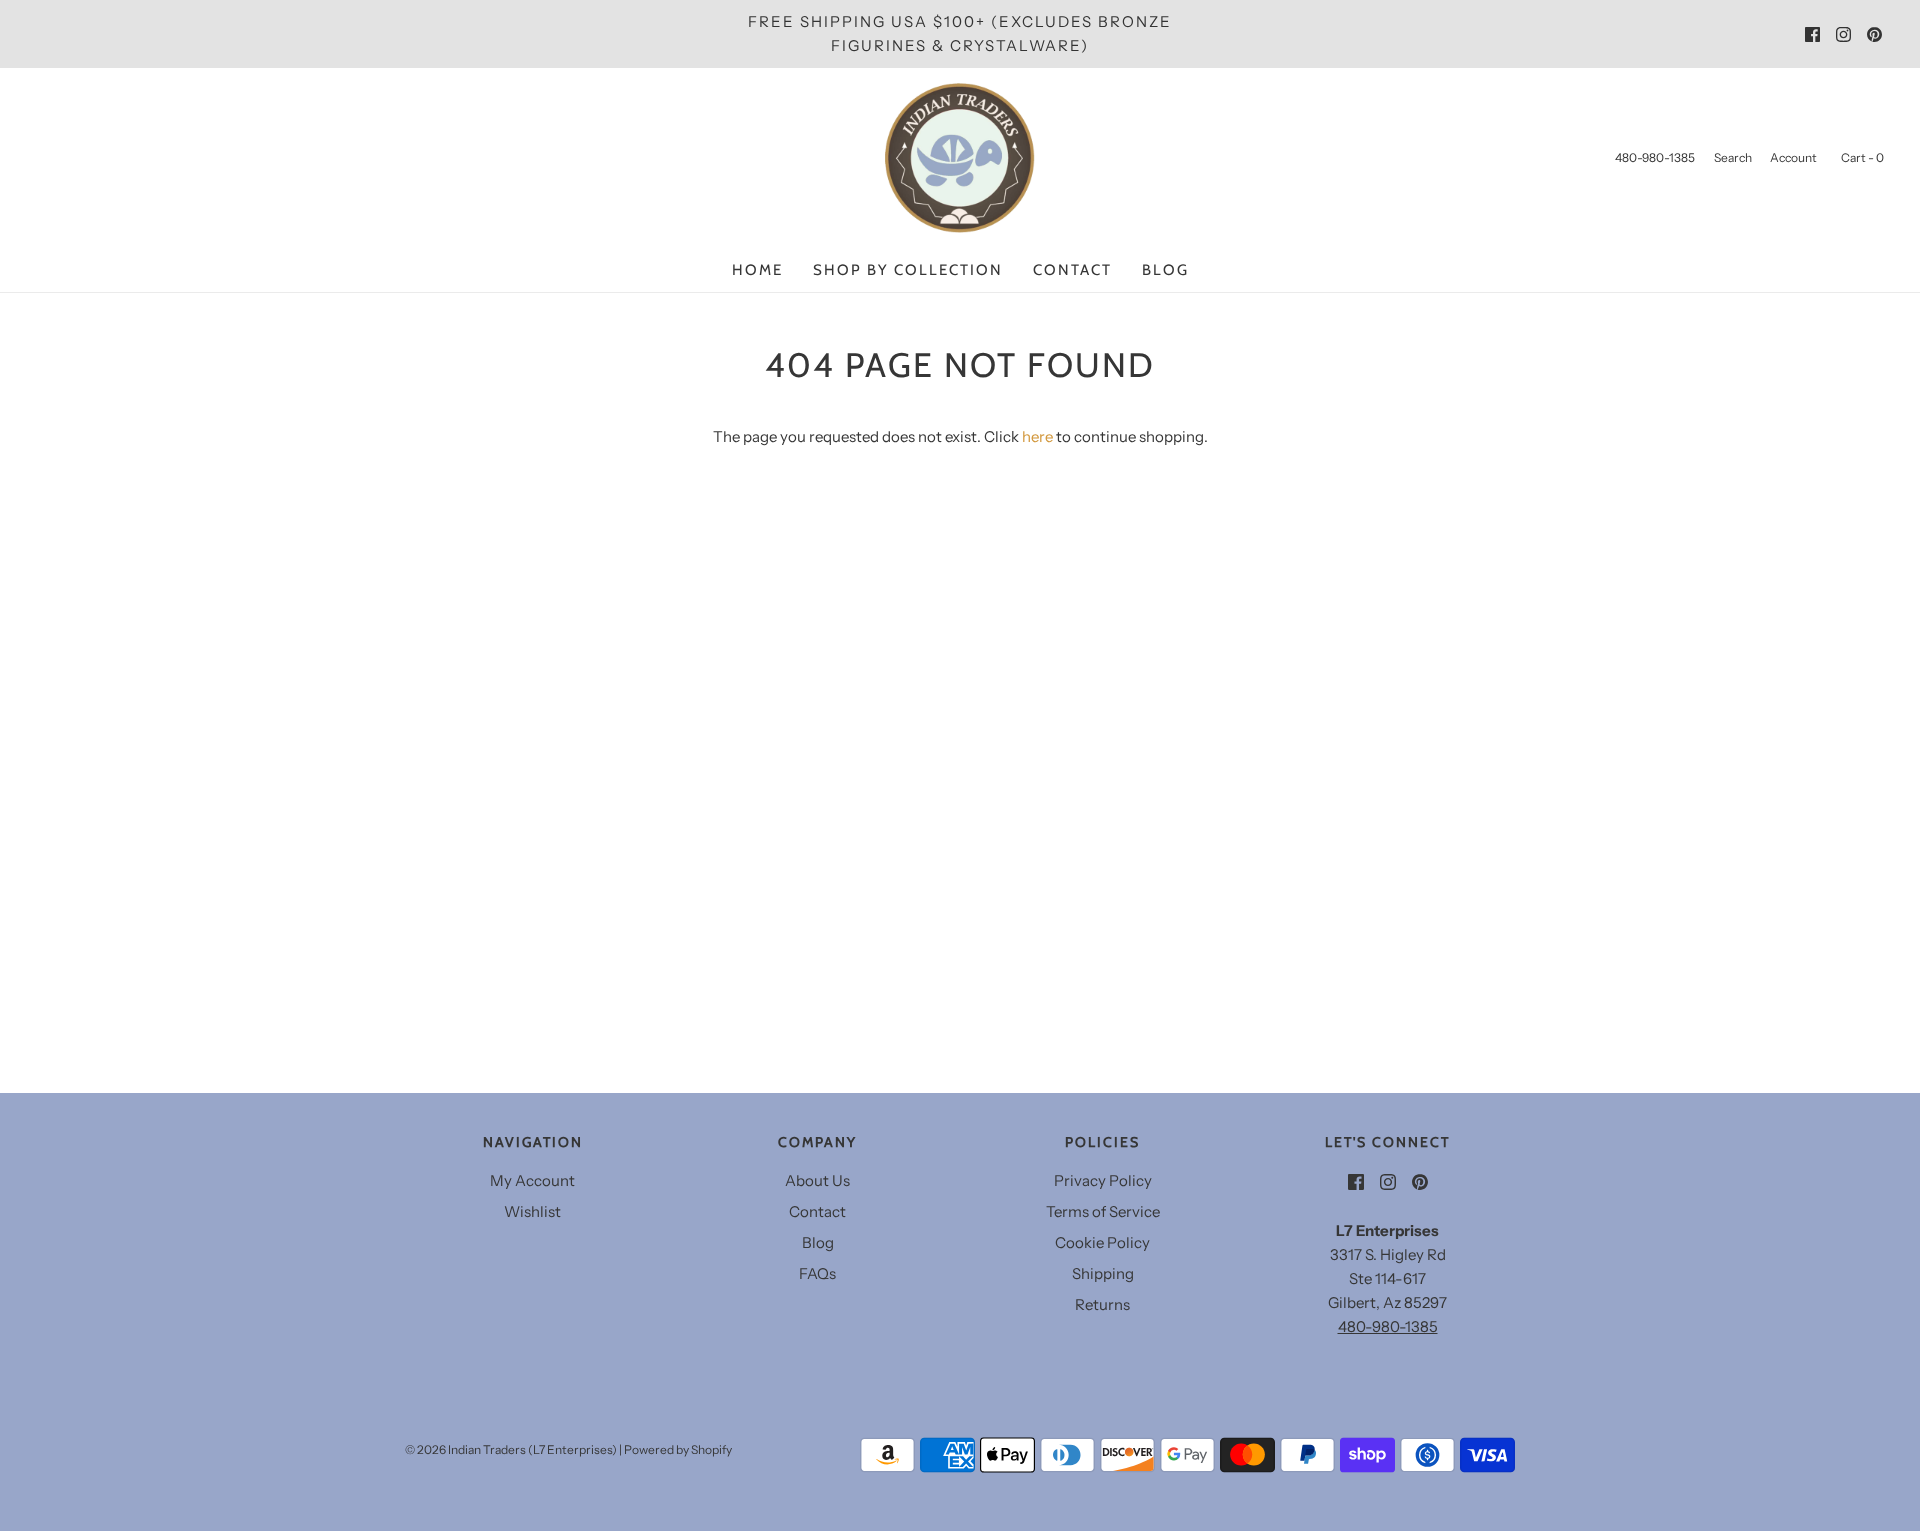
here (1037, 436)
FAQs (817, 1273)
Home (757, 270)
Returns (1102, 1304)
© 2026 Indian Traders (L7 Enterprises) (511, 1449)
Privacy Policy (1103, 1180)
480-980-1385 (1388, 1326)
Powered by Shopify (678, 1449)
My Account (532, 1180)
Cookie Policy (1102, 1242)
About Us (817, 1180)
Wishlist (532, 1211)
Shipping (1103, 1273)
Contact (1072, 270)
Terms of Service (1103, 1211)
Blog (1165, 270)
